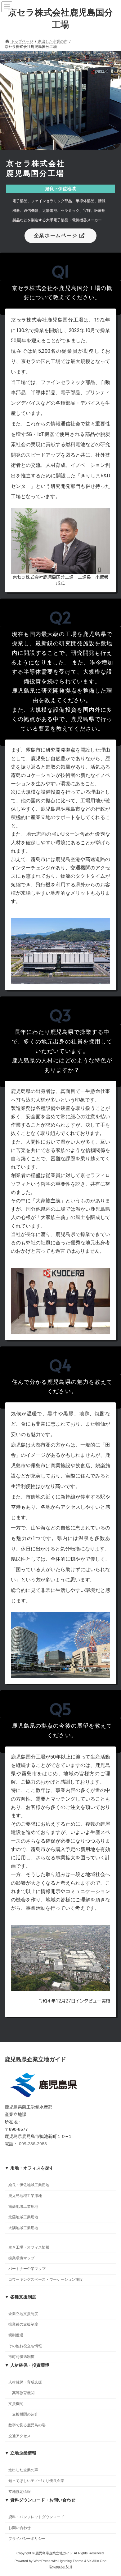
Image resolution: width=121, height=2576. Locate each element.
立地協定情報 (20, 2492)
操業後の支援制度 (23, 2324)
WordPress (42, 2561)
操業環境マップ (21, 2258)
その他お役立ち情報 (25, 2346)
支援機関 (16, 2404)
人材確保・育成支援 (25, 2382)
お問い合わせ (20, 2528)
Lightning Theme (71, 2561)
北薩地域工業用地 (23, 2217)
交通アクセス (20, 2436)
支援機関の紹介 (25, 2414)
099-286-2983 (33, 2144)
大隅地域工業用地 (23, 2228)
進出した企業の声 (23, 2470)
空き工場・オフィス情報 (29, 2247)
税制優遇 (16, 2335)
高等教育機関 (23, 2393)
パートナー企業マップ (27, 2269)
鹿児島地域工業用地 (25, 2196)
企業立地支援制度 (23, 2314)
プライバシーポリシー (27, 2539)
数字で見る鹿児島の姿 (27, 2425)
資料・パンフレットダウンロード (36, 2517)
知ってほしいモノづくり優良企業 (36, 2481)
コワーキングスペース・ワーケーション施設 (46, 2280)
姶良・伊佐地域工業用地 (29, 2185)
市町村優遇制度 (21, 2357)
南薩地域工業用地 (23, 2206)
